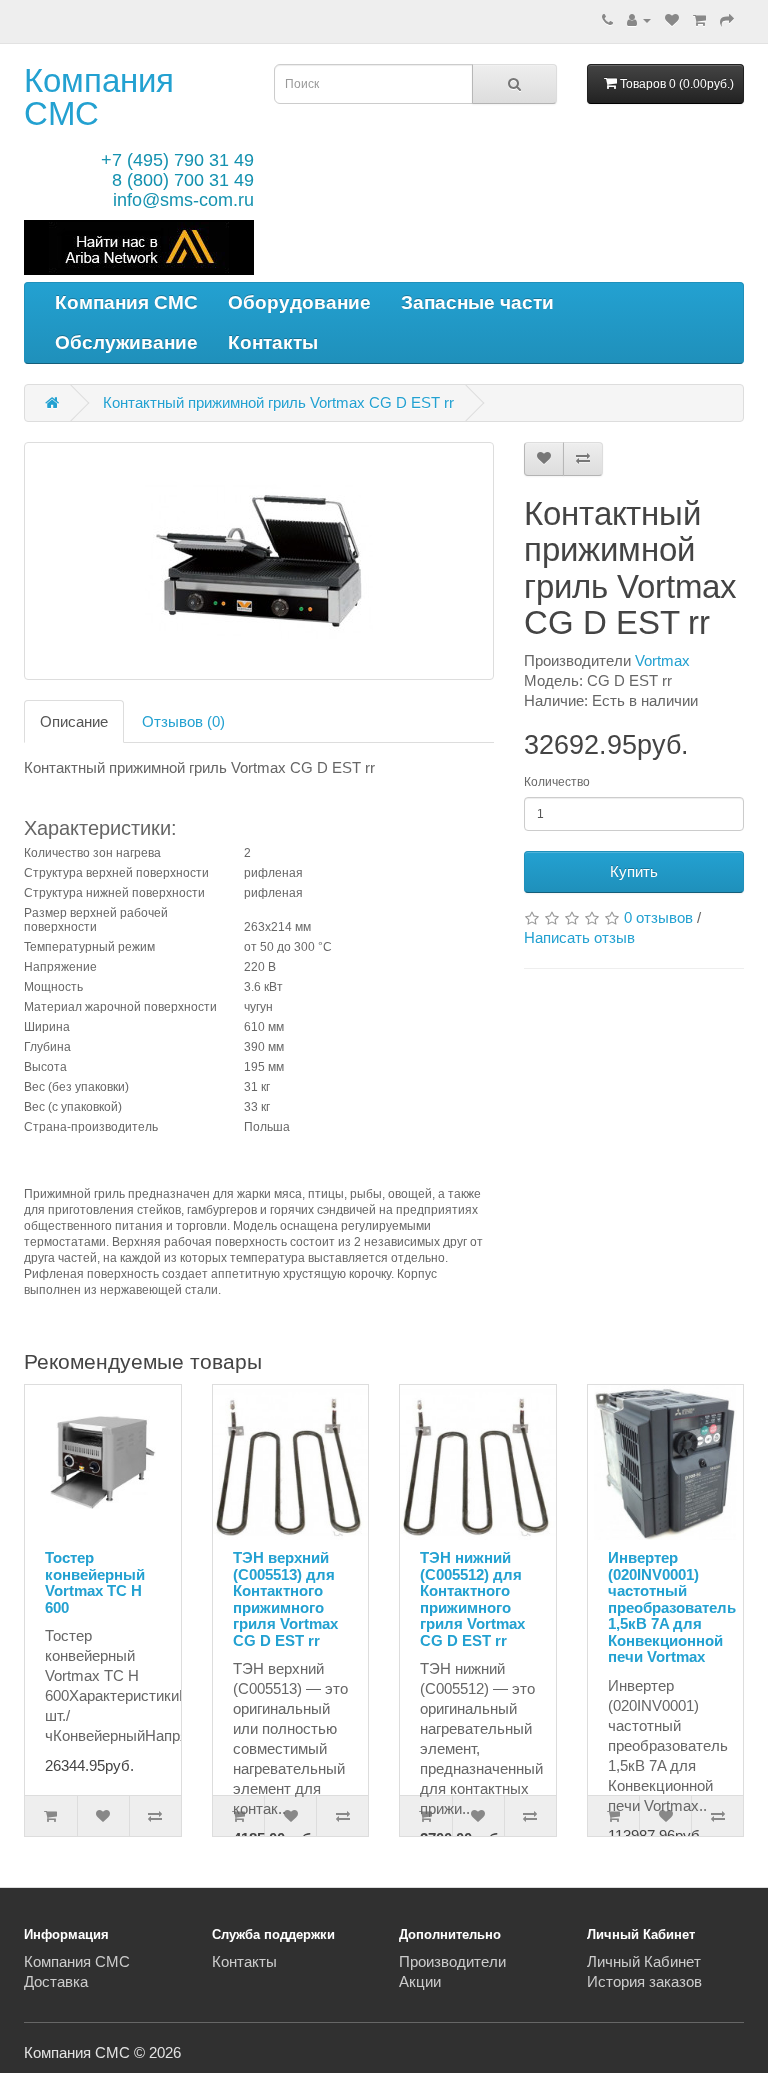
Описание (74, 721)
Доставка (56, 1981)
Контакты (273, 342)
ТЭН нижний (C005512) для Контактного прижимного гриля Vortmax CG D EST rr (472, 1599)
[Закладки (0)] (672, 19)
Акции (420, 1981)
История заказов (644, 1981)
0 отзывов (658, 917)
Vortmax (662, 660)
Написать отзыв (579, 937)
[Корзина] (699, 19)
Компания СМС (99, 97)
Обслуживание (126, 342)
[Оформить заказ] (727, 19)
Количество (557, 782)
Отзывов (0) (183, 721)
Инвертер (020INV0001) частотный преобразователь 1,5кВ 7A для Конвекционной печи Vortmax (672, 1607)
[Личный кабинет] (639, 19)
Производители (452, 1961)
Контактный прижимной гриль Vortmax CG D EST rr (278, 402)
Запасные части (477, 302)
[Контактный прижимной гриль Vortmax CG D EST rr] (259, 561)
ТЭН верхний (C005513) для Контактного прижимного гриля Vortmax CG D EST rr (285, 1599)
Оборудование (299, 302)
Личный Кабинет (644, 1961)
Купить (634, 871)
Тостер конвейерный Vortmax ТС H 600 (95, 1582)
